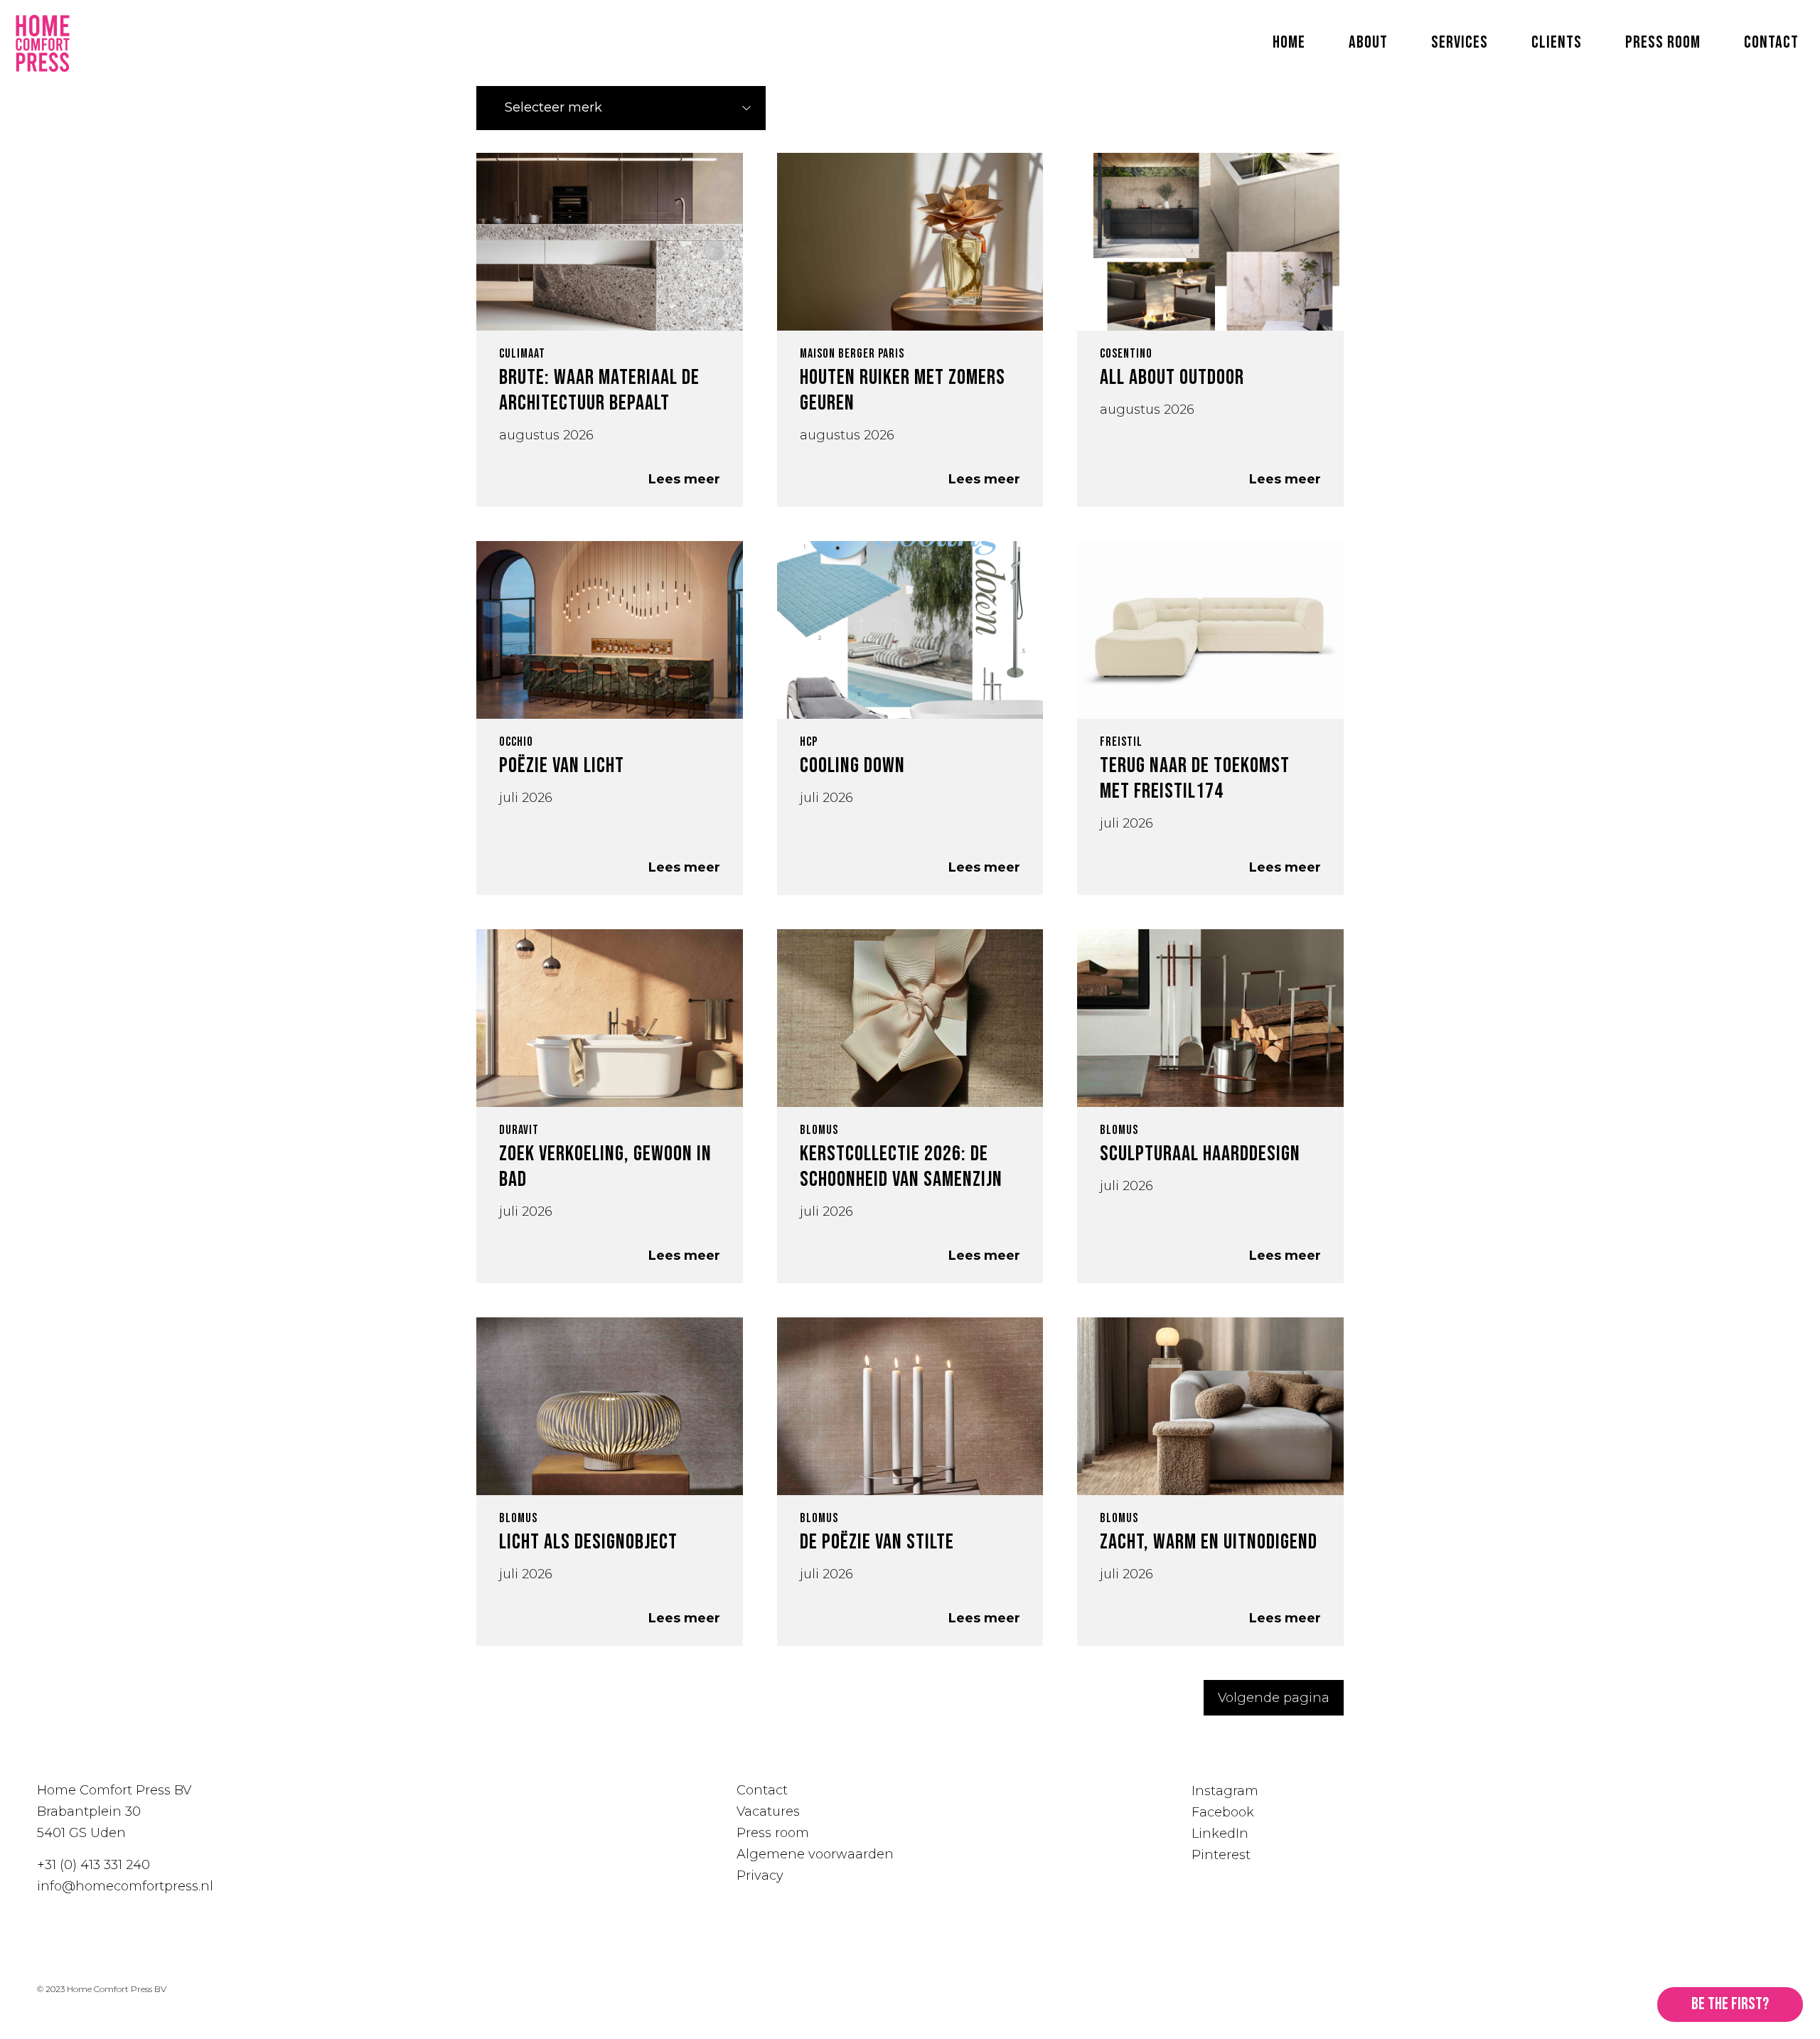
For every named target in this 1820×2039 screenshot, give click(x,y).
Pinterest (1221, 1855)
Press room (773, 1833)
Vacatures (768, 1811)
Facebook (1223, 1812)
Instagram (1225, 1791)
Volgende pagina (1274, 1698)
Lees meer (684, 479)
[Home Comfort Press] (43, 43)
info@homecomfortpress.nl (125, 1886)
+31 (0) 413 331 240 (93, 1865)
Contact (762, 1790)
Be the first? (1730, 2004)
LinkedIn (1220, 1834)
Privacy (760, 1875)
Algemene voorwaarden (815, 1854)
